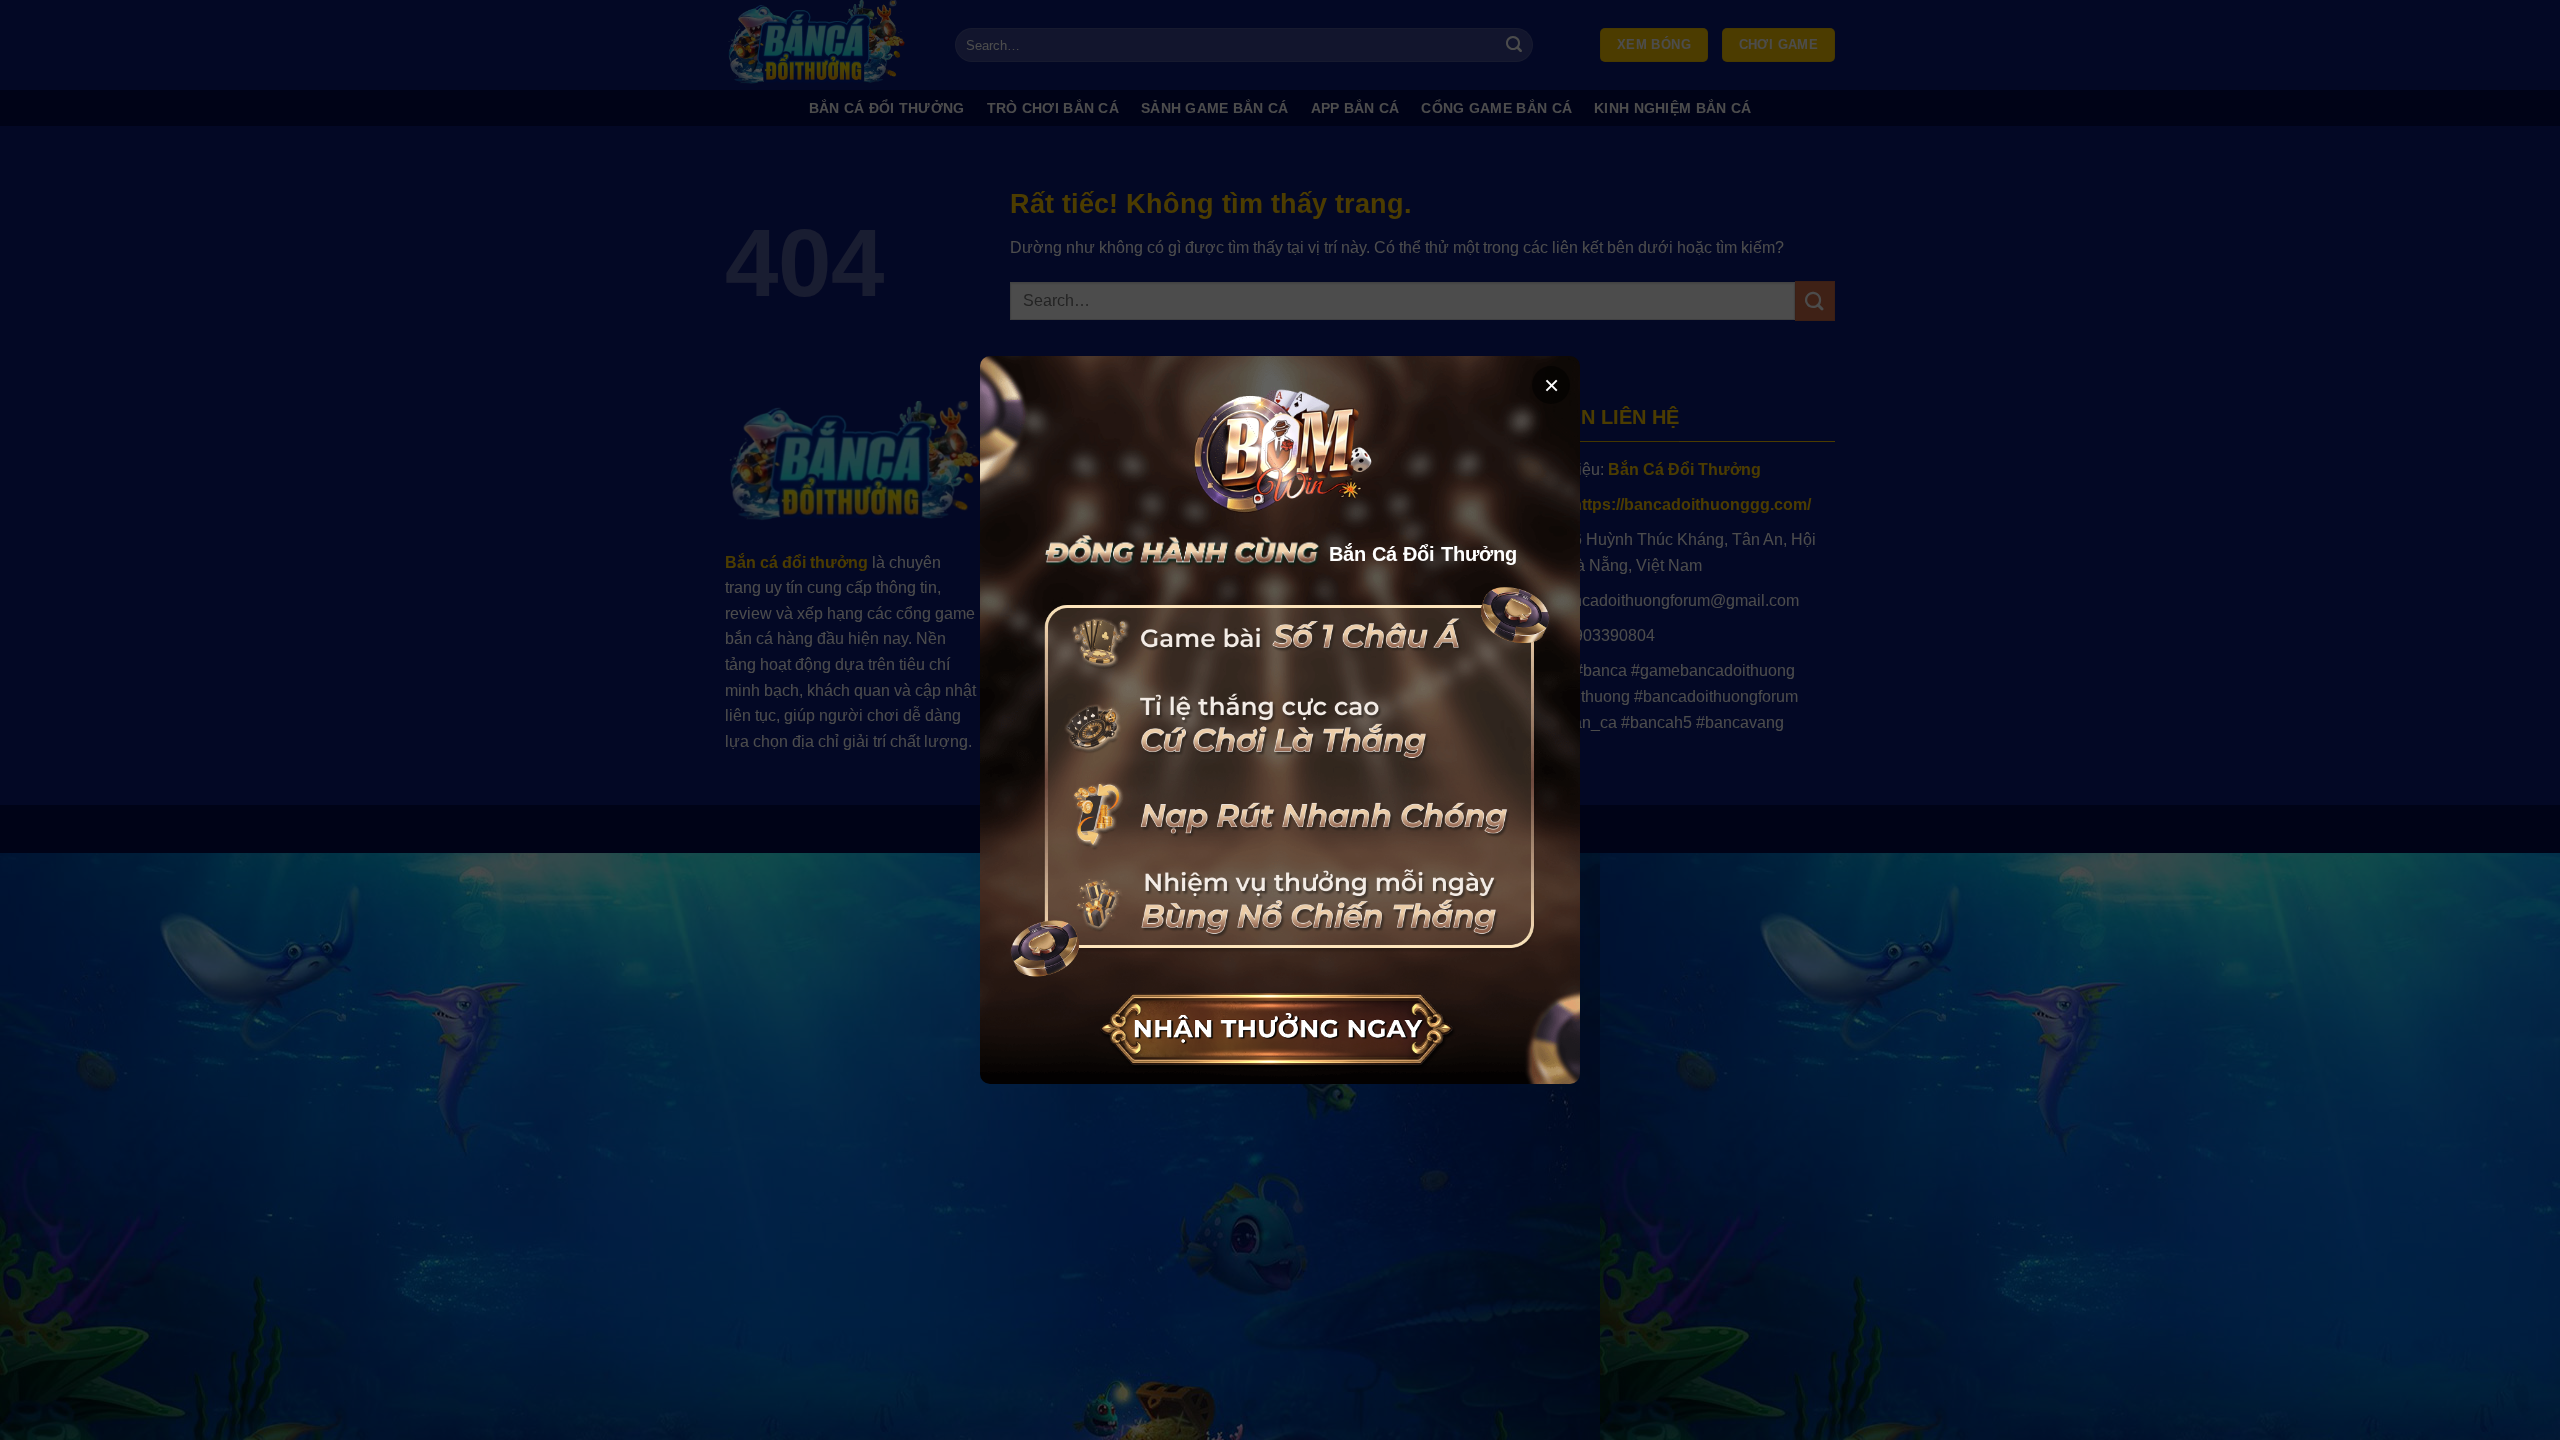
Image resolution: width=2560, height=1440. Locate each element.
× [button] (1551, 385)
